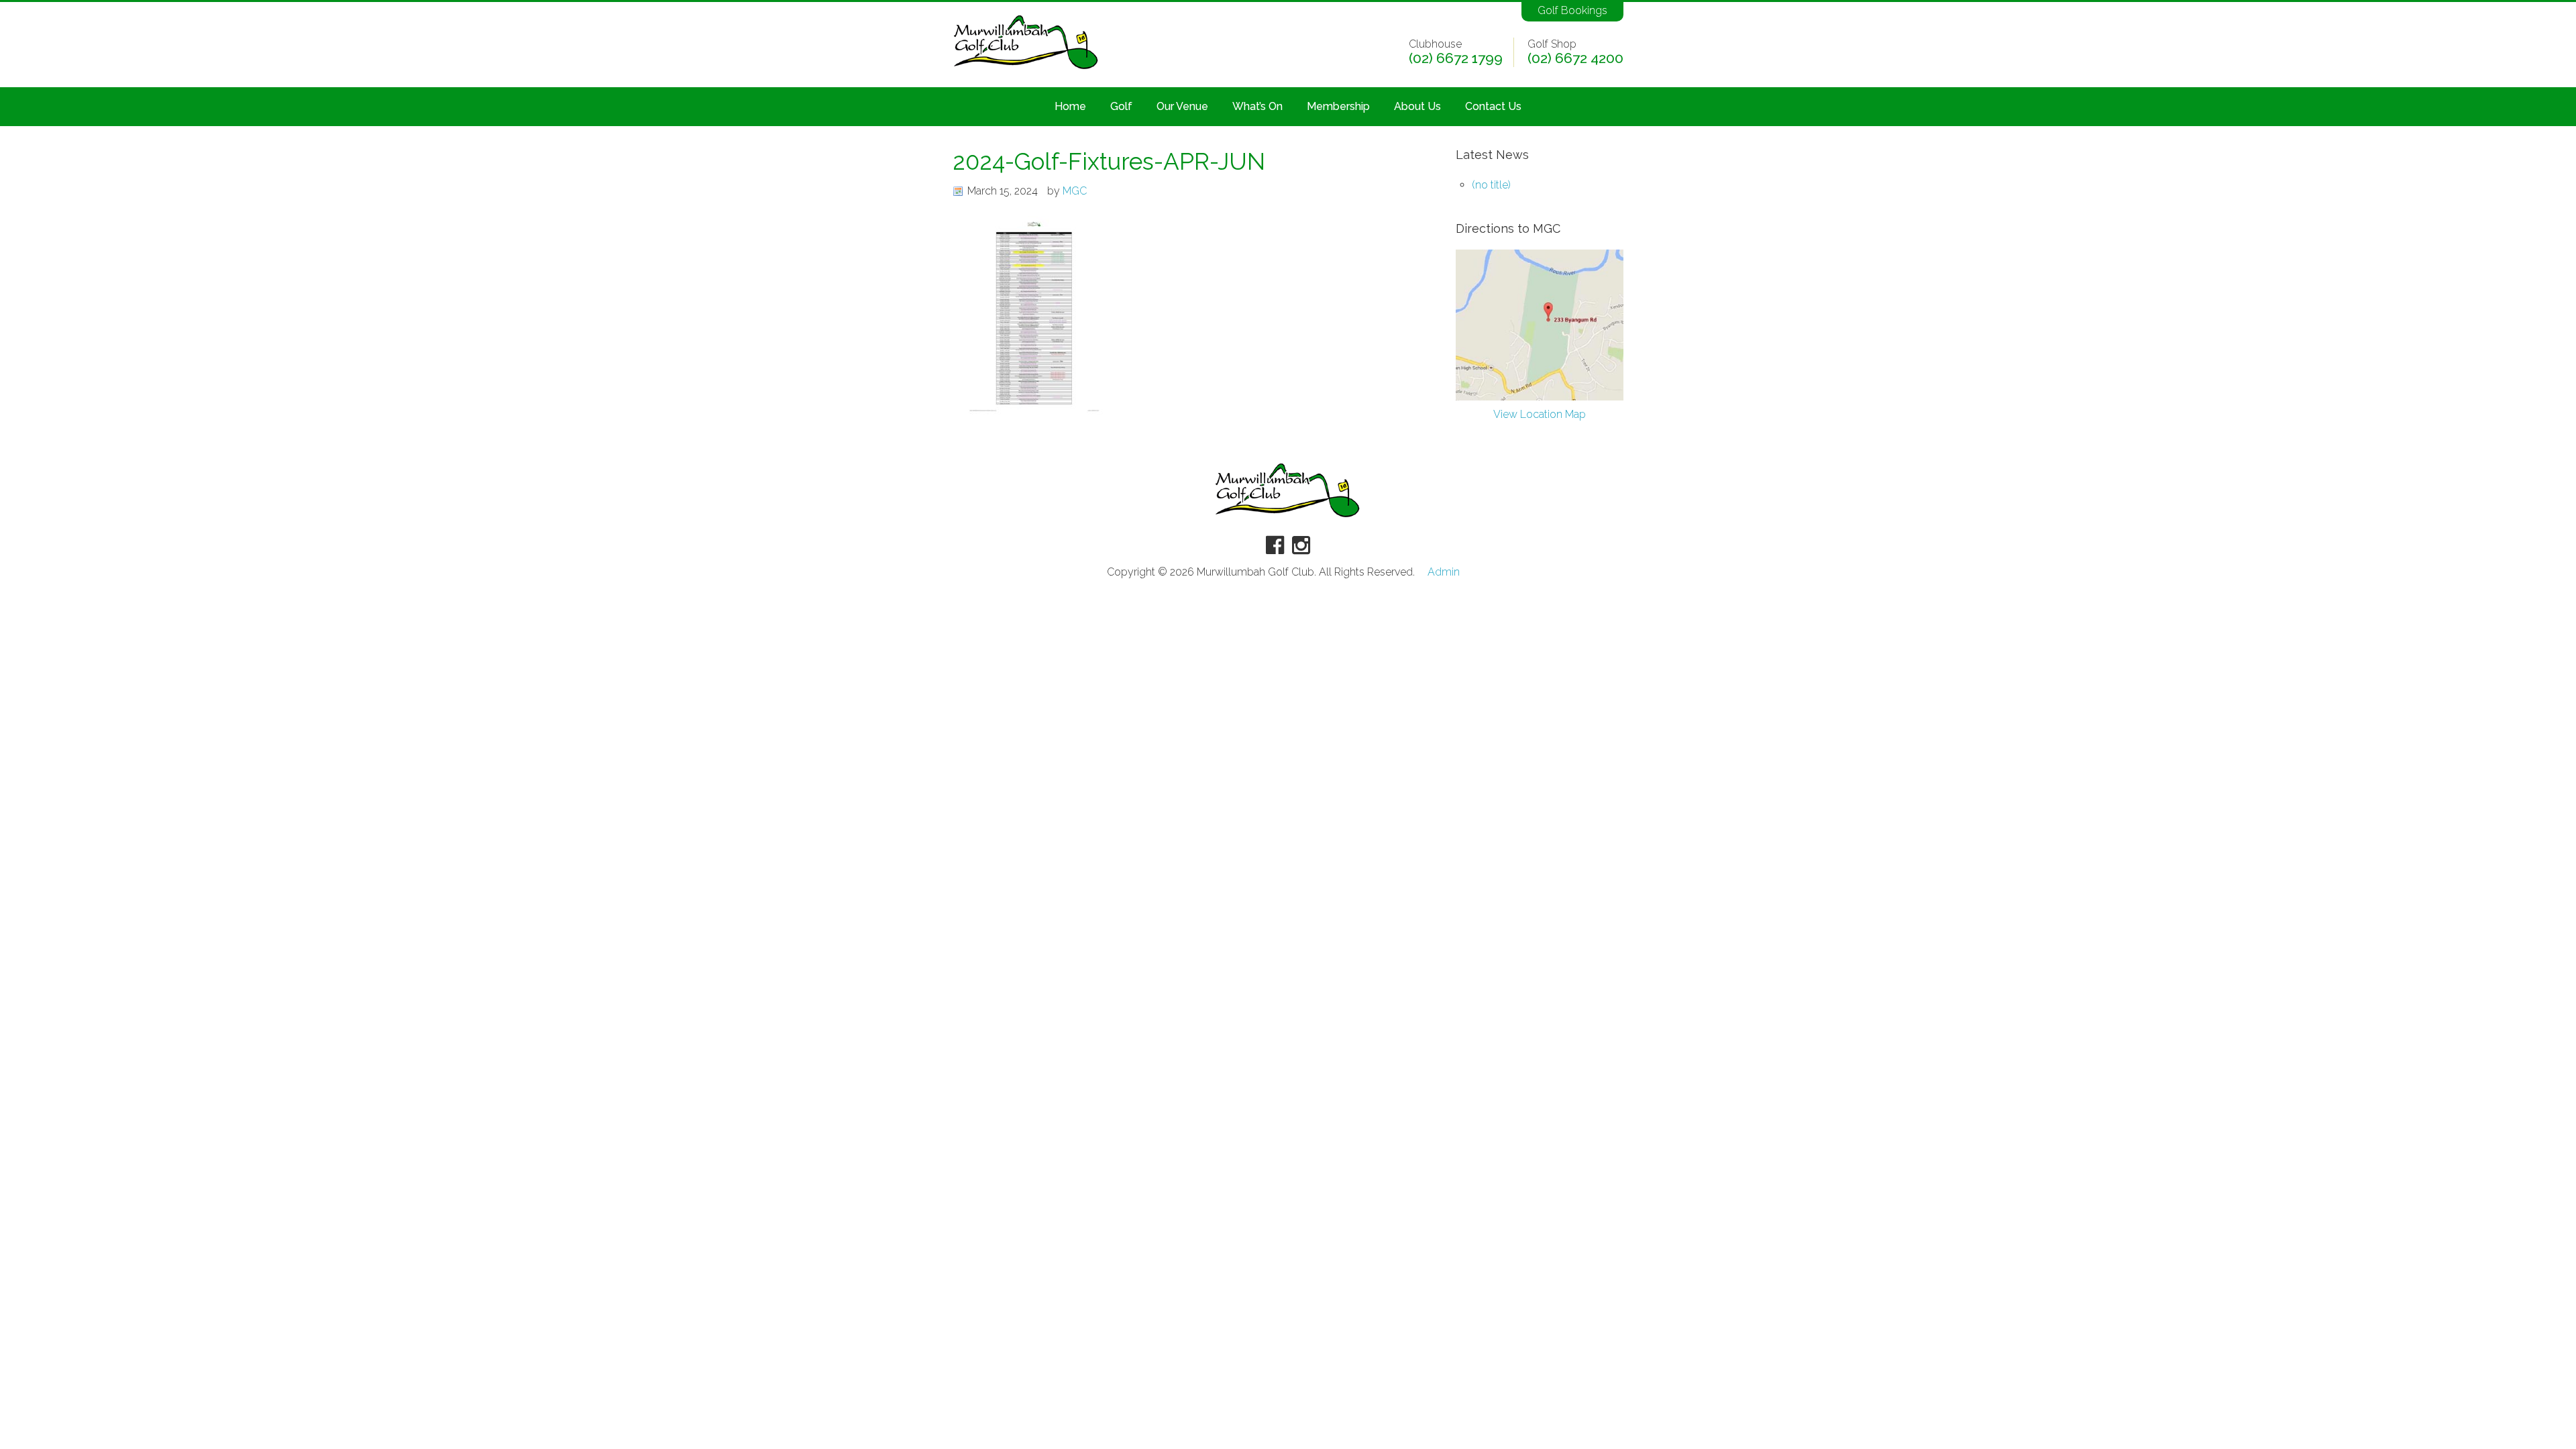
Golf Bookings (1572, 10)
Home (1070, 106)
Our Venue (1182, 106)
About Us (1417, 106)
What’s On (1257, 106)
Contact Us (1493, 106)
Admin (1444, 572)
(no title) (1491, 185)
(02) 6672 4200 (1575, 58)
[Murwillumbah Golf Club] (1026, 70)
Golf (1121, 106)
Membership (1338, 106)
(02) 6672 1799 (1456, 58)
